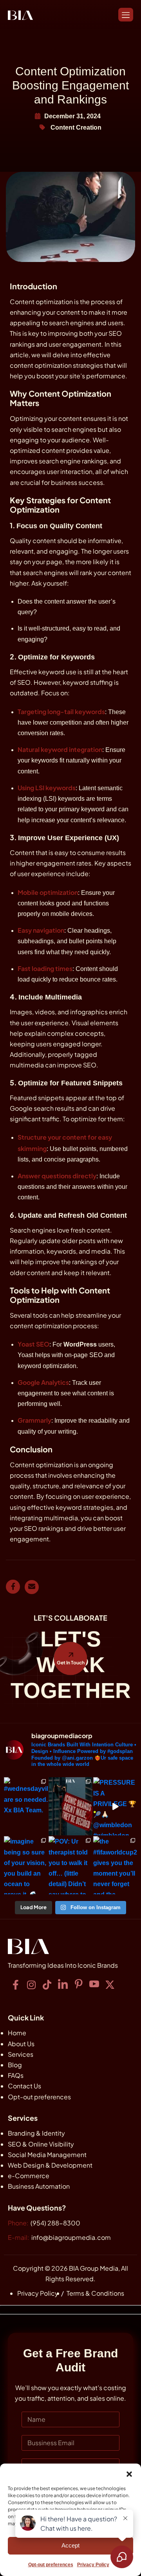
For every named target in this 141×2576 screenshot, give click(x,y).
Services (21, 2054)
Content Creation (76, 127)
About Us (21, 2044)
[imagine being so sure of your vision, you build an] (26, 1865)
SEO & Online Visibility (41, 2144)
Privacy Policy (38, 2293)
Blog (15, 2065)
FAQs (16, 2075)
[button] (129, 2473)
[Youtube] (94, 1985)
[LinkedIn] (63, 1985)
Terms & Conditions (95, 2293)
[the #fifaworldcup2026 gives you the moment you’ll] (115, 1865)
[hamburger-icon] (126, 15)
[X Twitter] (110, 1985)
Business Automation (39, 2186)
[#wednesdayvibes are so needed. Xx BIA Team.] (26, 1806)
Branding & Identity (36, 2133)
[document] (70, 2441)
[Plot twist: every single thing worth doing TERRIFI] (70, 1806)
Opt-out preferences (39, 2097)
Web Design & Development (50, 2165)
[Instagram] (31, 1985)
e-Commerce (29, 2176)
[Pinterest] (78, 1985)
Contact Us (24, 2086)
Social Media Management (47, 2155)
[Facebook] (16, 1985)
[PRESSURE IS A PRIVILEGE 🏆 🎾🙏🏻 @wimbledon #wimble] (115, 1806)
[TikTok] (47, 1985)
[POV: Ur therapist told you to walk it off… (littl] (70, 1865)
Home (17, 2033)
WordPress (80, 1344)
